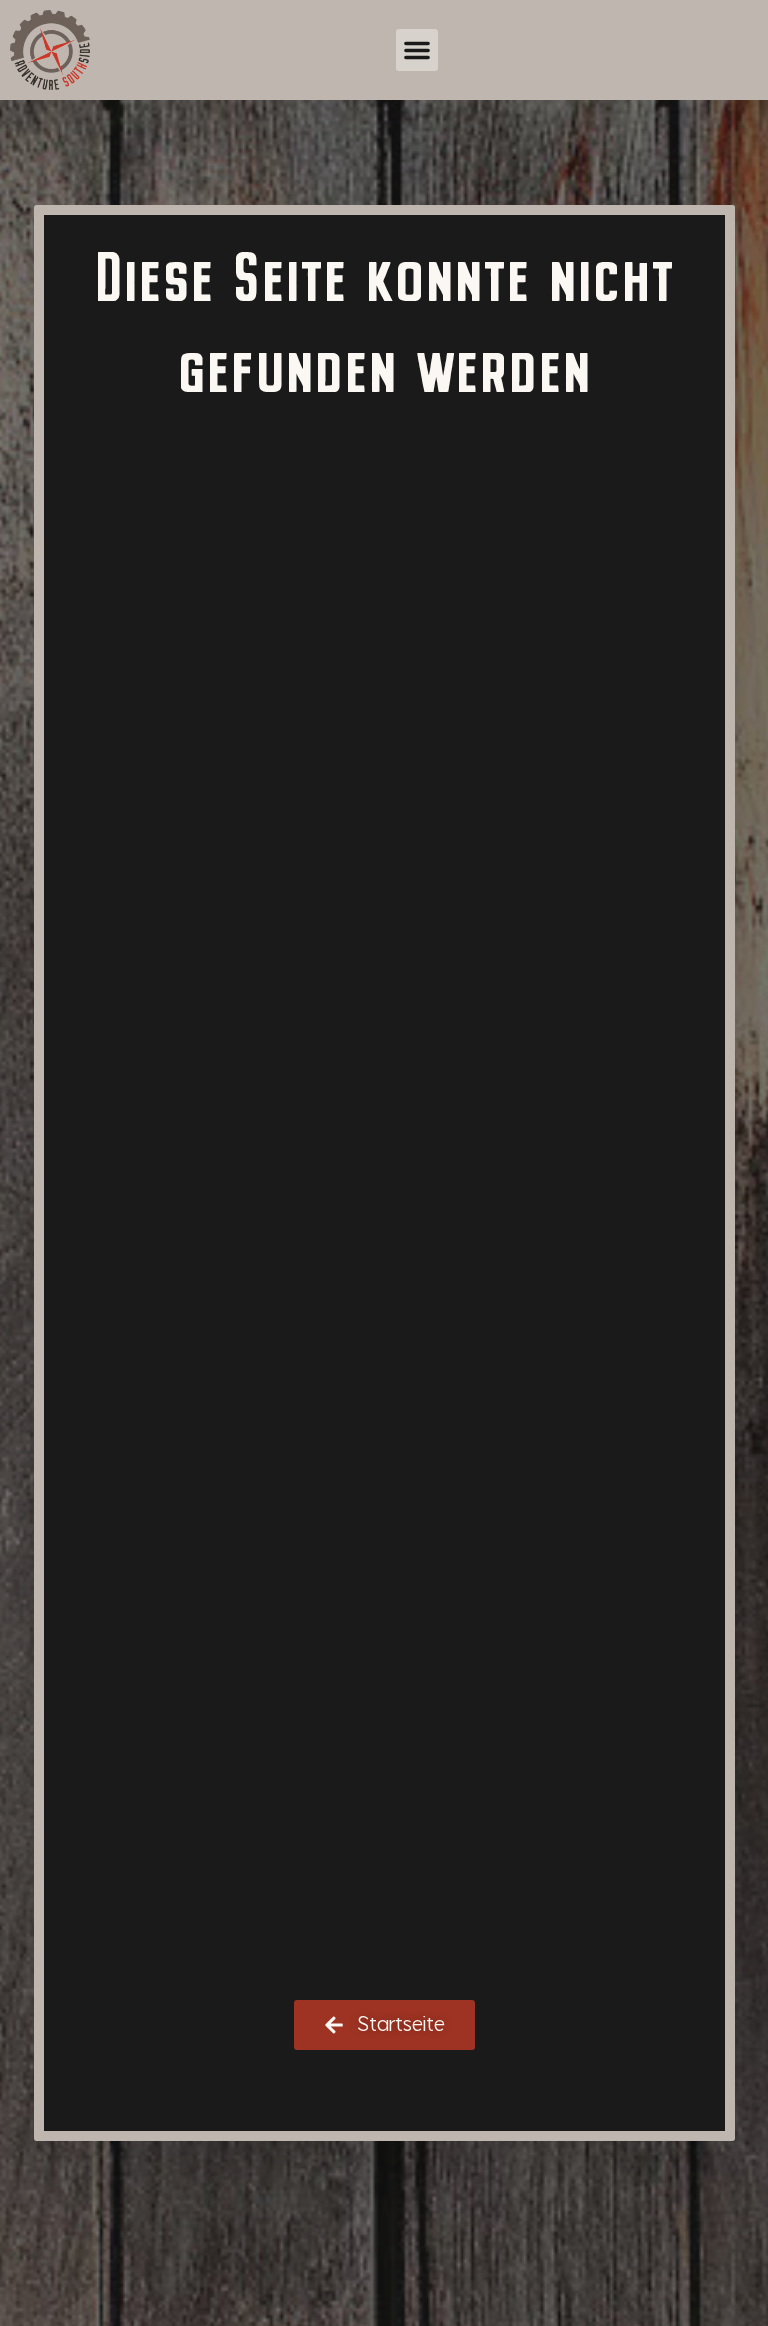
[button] (417, 50)
